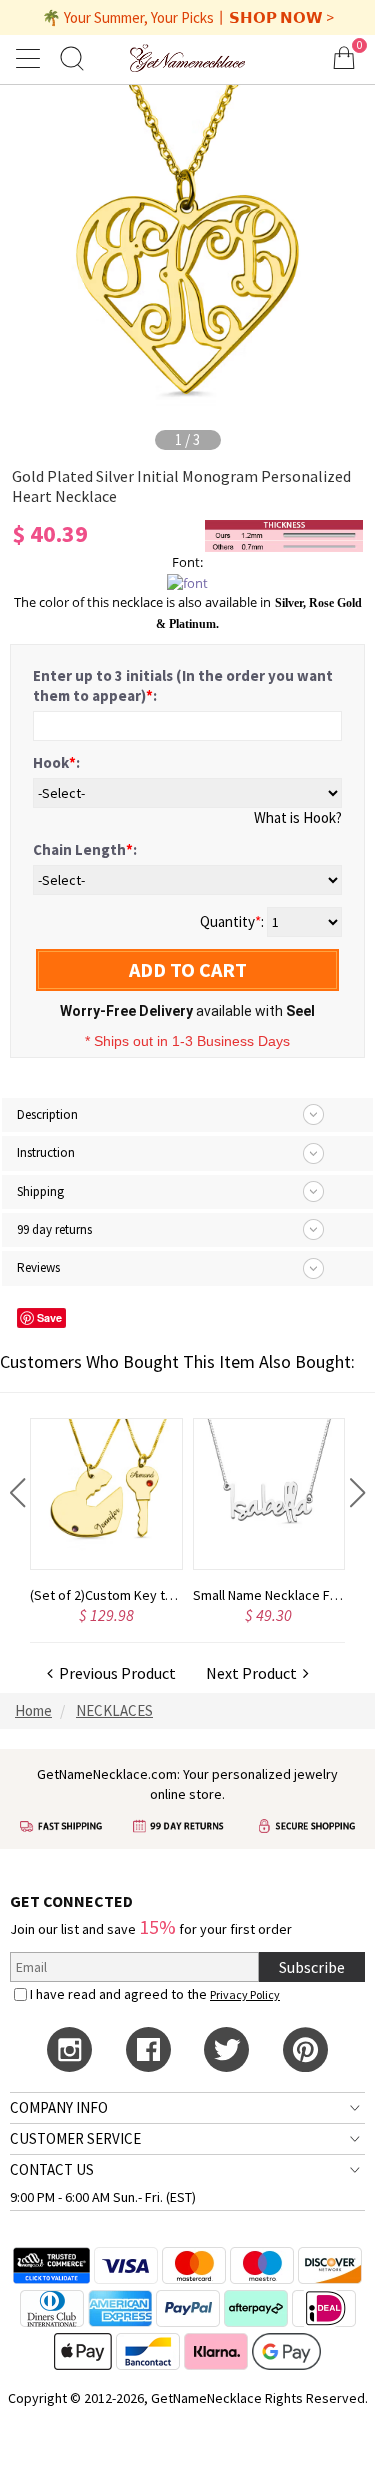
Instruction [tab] (46, 1152)
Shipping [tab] (40, 1191)
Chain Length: (85, 849)
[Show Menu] (31, 58)
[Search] (72, 57)
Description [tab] (47, 1114)
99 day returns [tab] (54, 1229)
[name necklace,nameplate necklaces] (187, 57)
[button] (17, 1493)
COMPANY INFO (59, 2107)
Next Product (254, 1673)
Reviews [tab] (38, 1267)
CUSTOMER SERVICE (75, 2138)
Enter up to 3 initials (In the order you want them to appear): (183, 685)
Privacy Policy (245, 1994)
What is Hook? (298, 817)
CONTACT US (52, 2169)
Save (49, 1317)
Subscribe (312, 1967)
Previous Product (114, 1673)
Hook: (56, 762)
